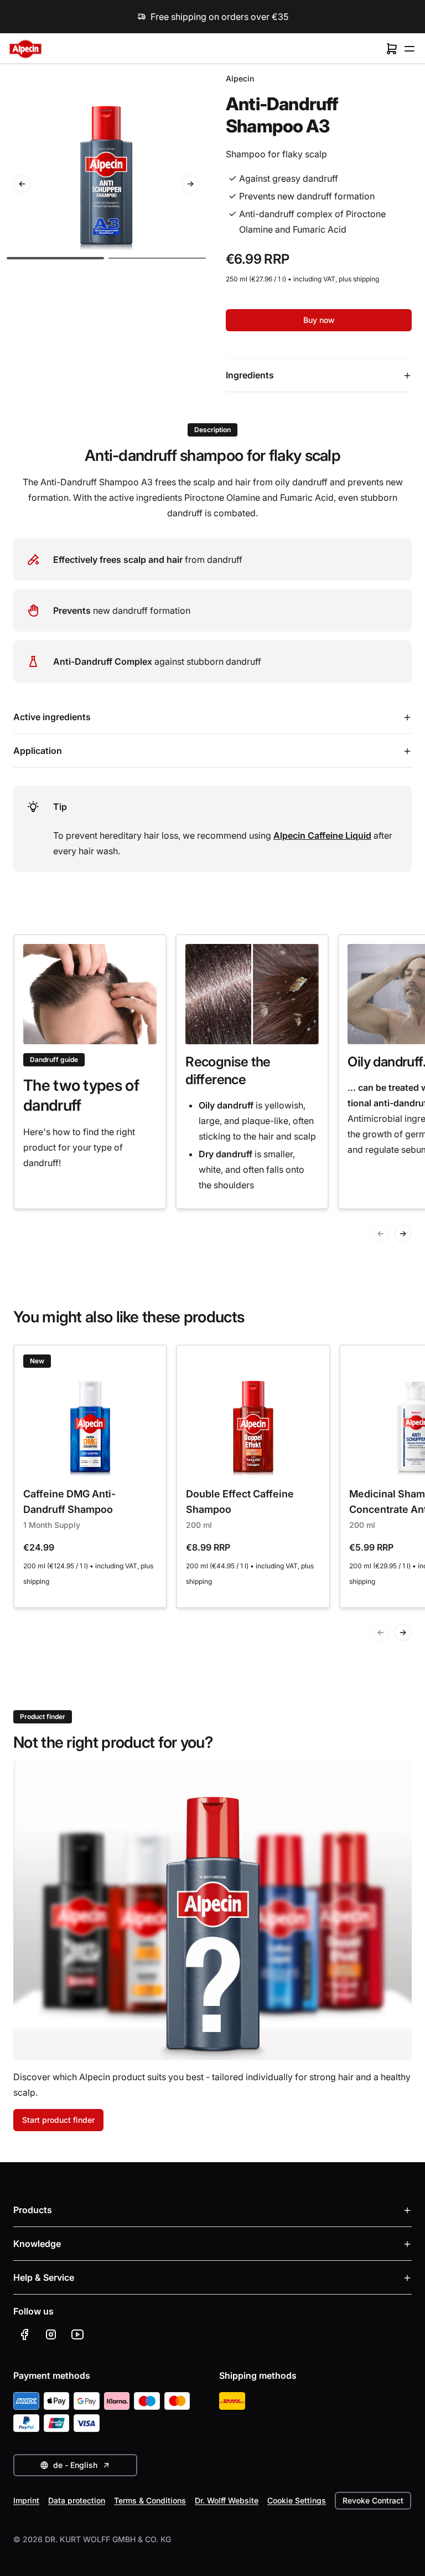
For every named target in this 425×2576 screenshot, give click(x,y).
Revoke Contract (373, 2500)
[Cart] (392, 49)
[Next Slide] (190, 184)
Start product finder (58, 2120)
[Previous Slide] (22, 184)
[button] (55, 258)
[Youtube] (77, 2334)
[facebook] (24, 2334)
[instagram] (51, 2334)
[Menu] (410, 49)
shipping (366, 279)
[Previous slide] (381, 1234)
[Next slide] (403, 1234)
